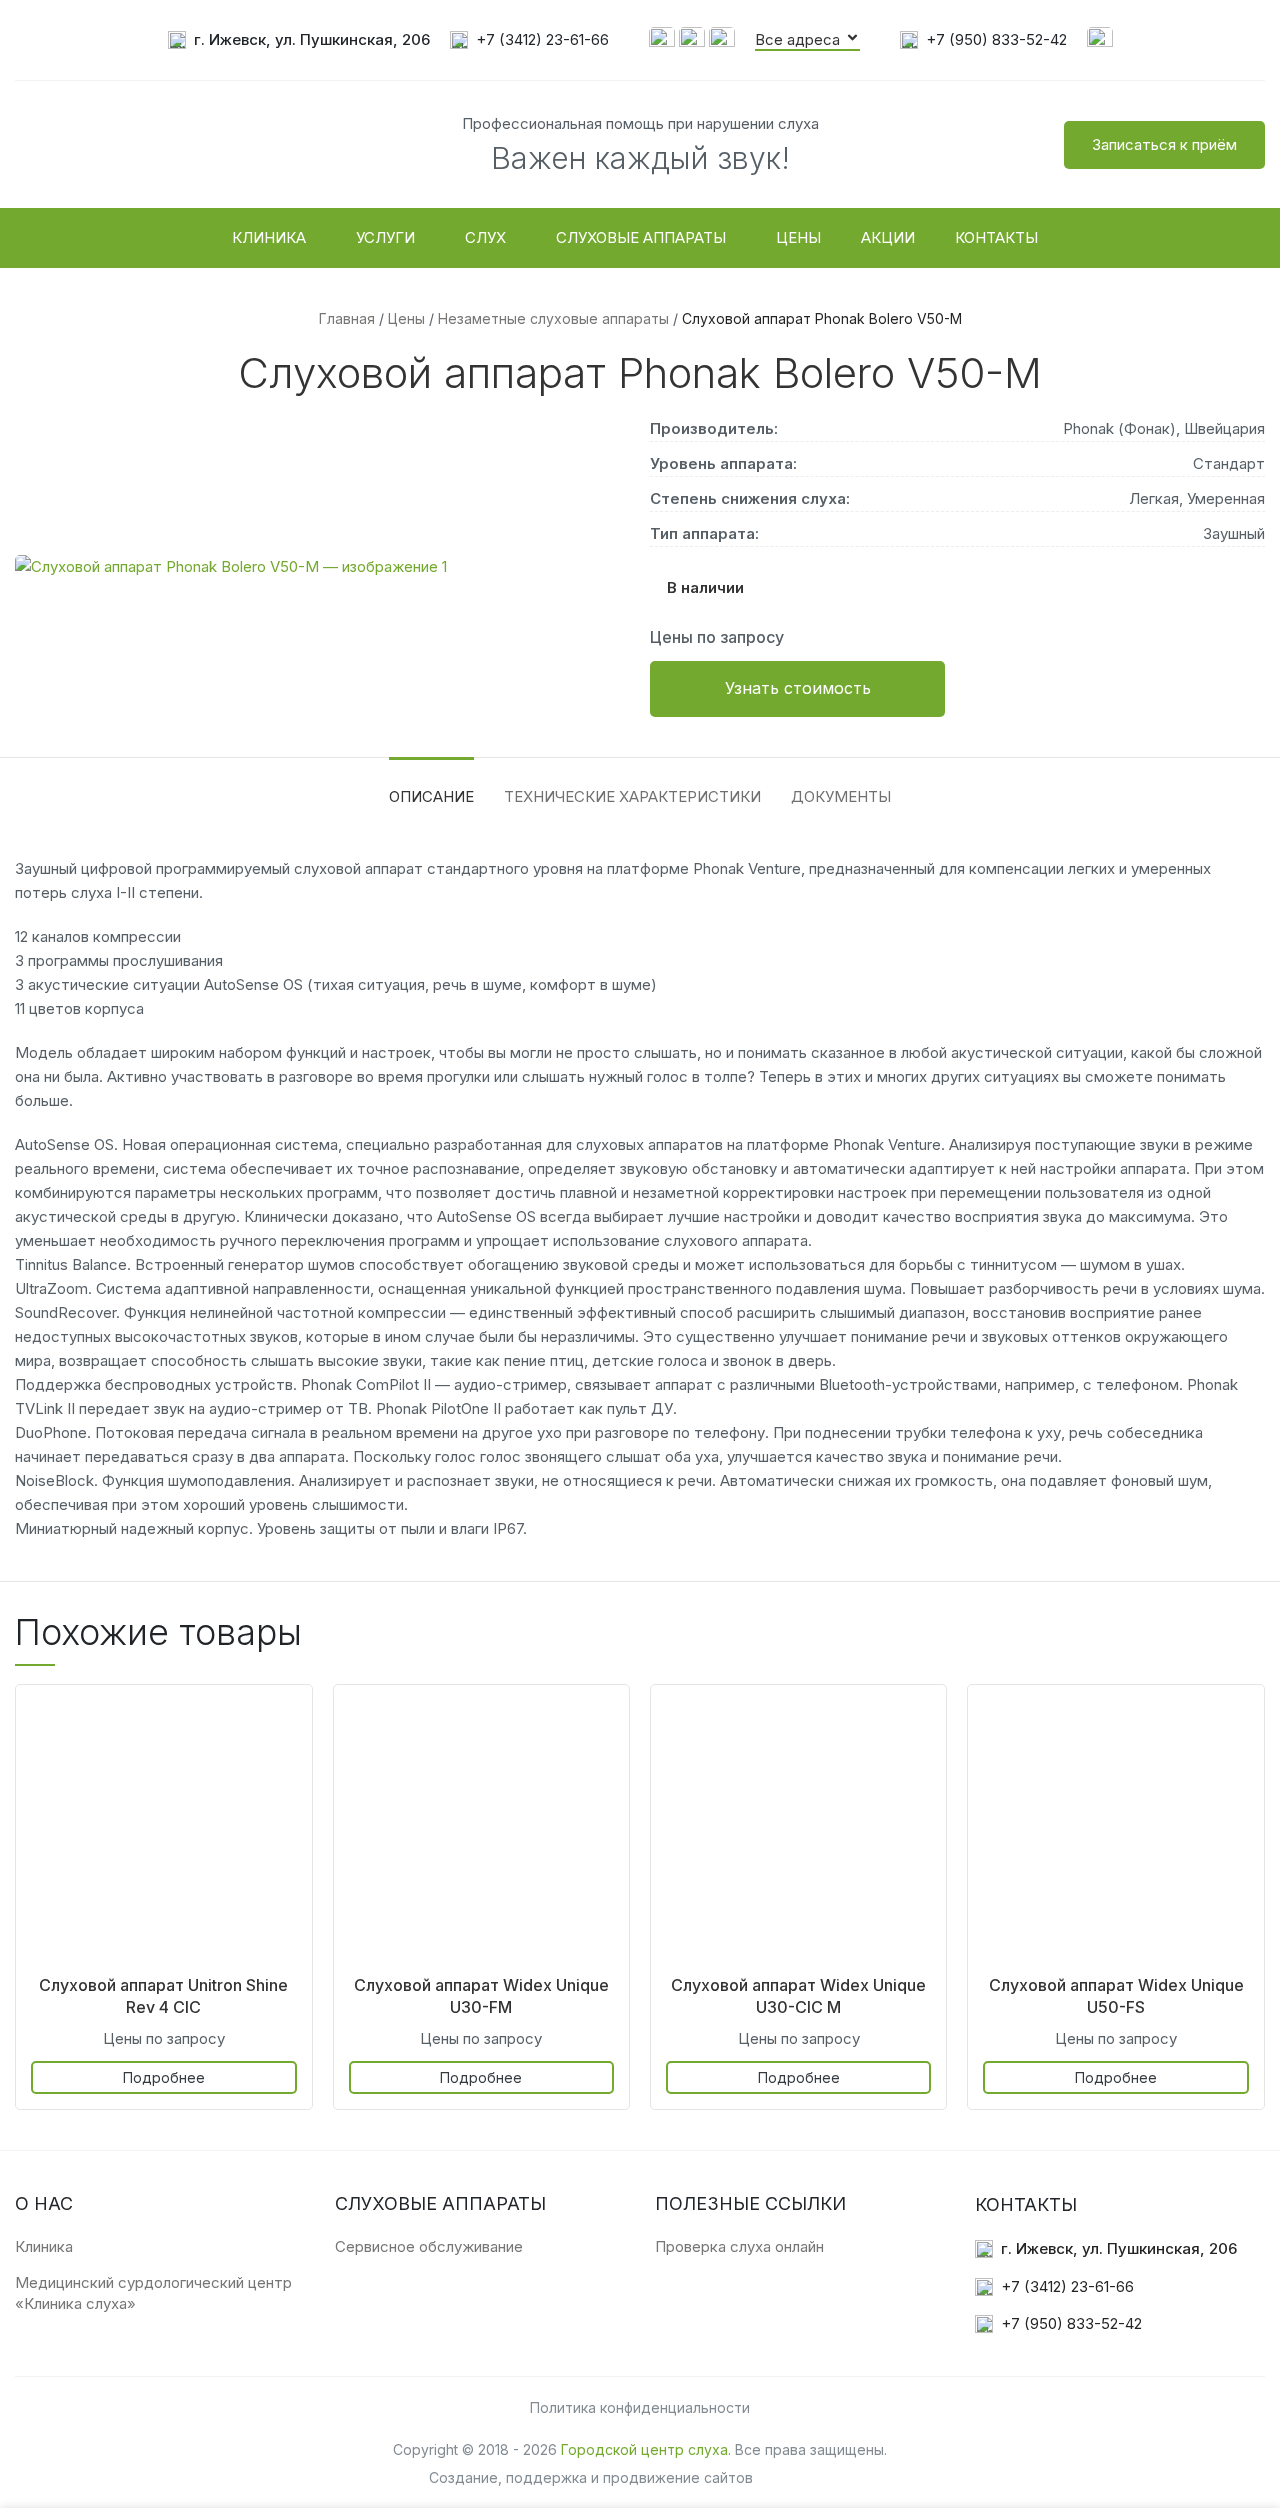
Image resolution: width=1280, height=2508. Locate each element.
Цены (406, 318)
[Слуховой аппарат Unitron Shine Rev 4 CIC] (163, 1832)
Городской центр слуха (644, 2449)
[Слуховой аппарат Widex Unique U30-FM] (481, 1832)
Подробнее (164, 2077)
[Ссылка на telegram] (722, 38)
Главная (347, 318)
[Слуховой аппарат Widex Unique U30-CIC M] (798, 1832)
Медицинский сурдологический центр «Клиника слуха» (153, 2293)
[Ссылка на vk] (1100, 38)
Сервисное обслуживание (429, 2246)
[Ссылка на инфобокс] (299, 40)
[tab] (431, 787)
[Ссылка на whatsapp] (662, 38)
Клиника (44, 2246)
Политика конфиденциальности (640, 2407)
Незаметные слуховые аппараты (553, 318)
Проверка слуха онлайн (739, 2246)
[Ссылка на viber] (692, 38)
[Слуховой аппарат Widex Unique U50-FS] (1115, 1832)
